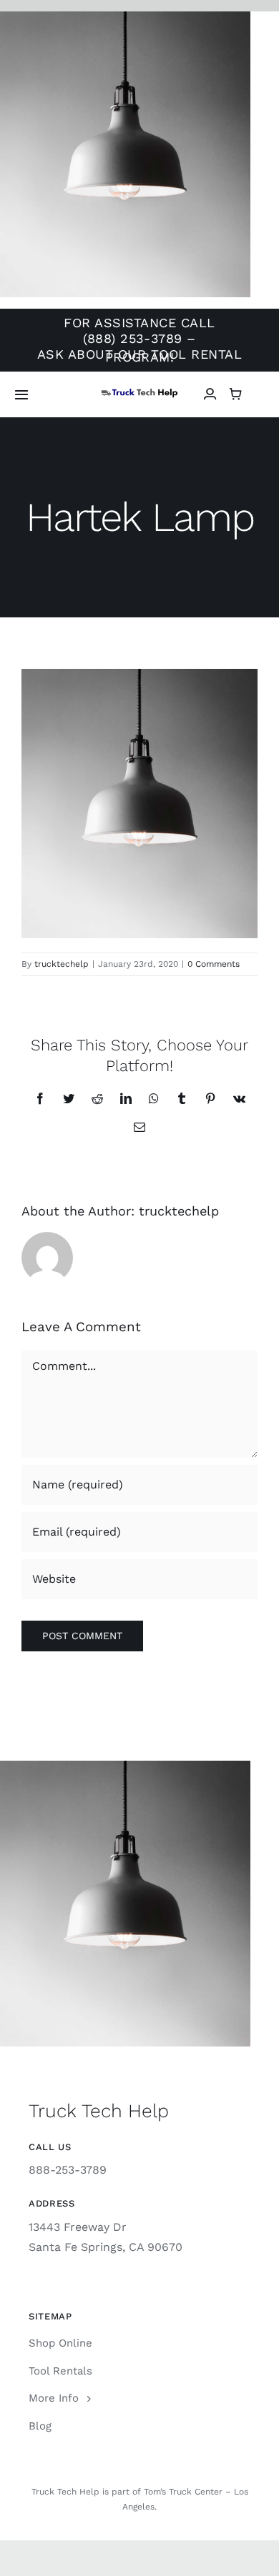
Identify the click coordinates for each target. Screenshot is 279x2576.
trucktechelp (62, 964)
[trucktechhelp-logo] (139, 393)
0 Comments (214, 964)
